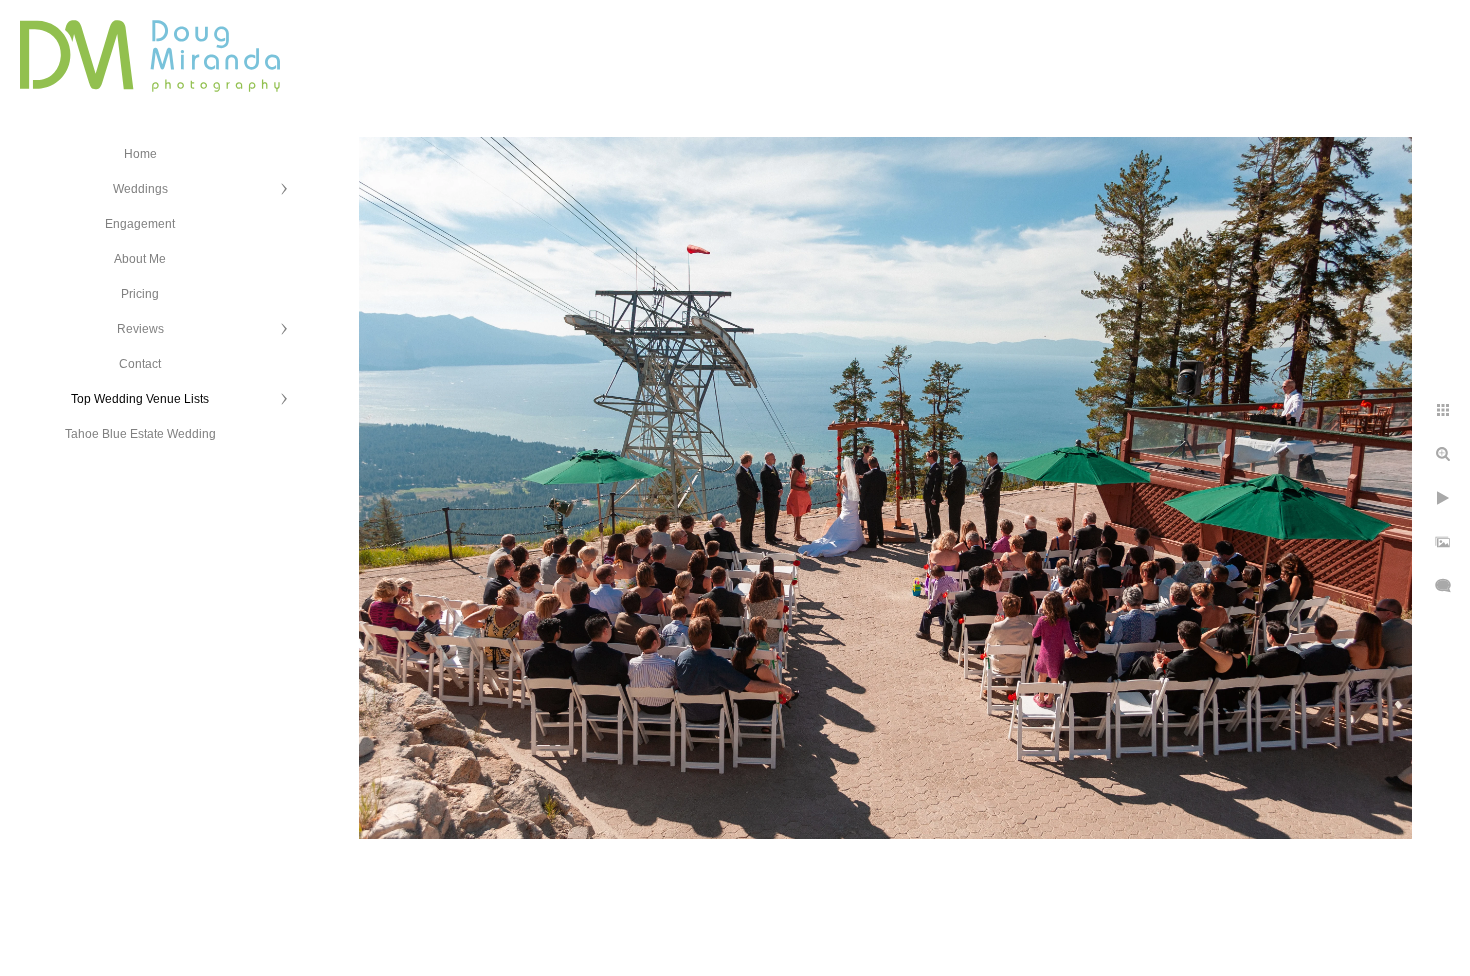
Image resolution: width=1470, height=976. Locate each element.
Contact (140, 364)
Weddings (140, 189)
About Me (140, 259)
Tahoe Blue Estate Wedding (140, 434)
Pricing (140, 294)
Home (140, 154)
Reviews (140, 329)
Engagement (140, 224)
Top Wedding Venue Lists (140, 399)
